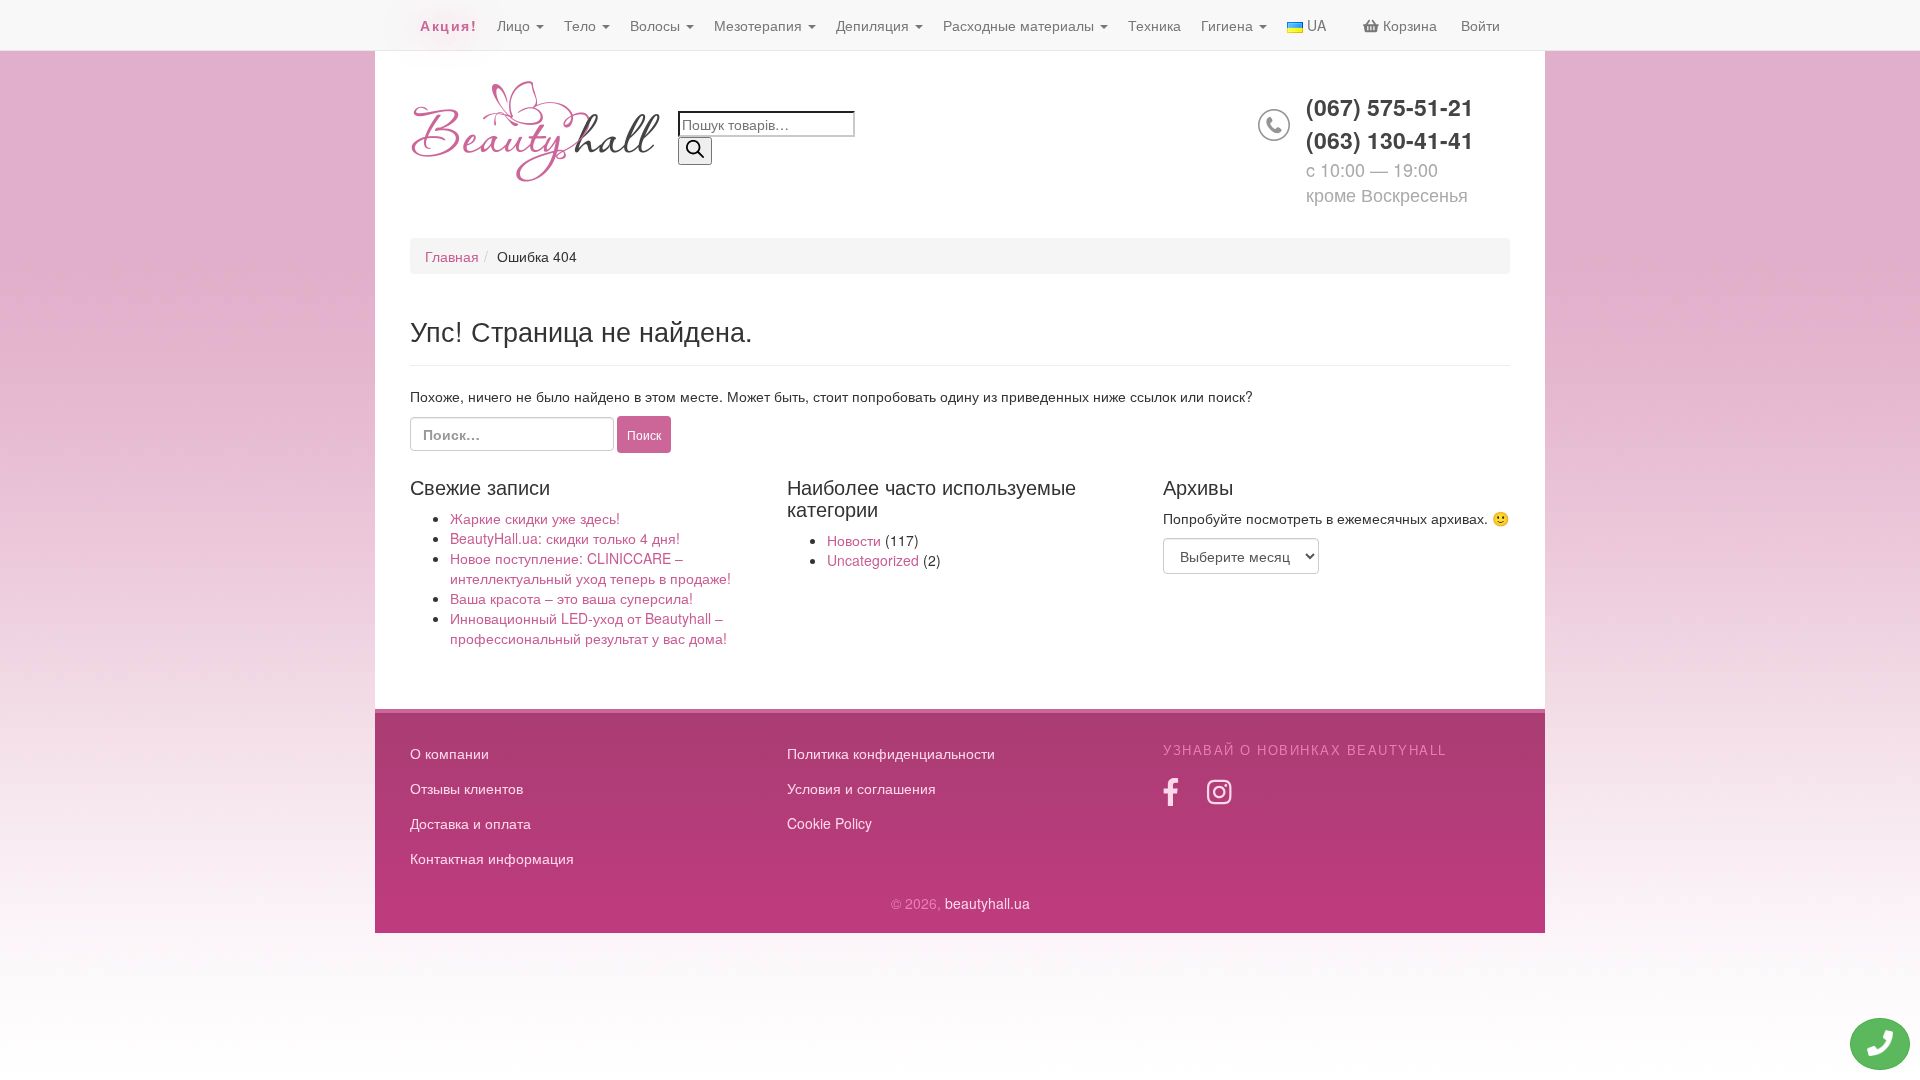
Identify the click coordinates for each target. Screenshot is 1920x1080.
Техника (1154, 25)
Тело (582, 25)
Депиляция (874, 25)
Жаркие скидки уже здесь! (535, 518)
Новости (854, 540)
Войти (1480, 25)
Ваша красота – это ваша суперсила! (571, 598)
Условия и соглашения (861, 788)
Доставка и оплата (470, 823)
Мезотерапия (760, 25)
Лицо (515, 25)
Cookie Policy (829, 823)
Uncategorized (873, 560)
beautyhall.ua (536, 133)
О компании (449, 753)
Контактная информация (492, 858)
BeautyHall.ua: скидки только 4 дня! (565, 538)
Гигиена (1229, 25)
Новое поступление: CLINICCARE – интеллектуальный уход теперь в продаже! (590, 568)
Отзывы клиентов (466, 788)
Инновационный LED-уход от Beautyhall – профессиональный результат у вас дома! (588, 628)
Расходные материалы (1020, 25)
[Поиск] (695, 151)
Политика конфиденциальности (891, 753)
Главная (452, 256)
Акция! (448, 25)
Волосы (657, 25)
